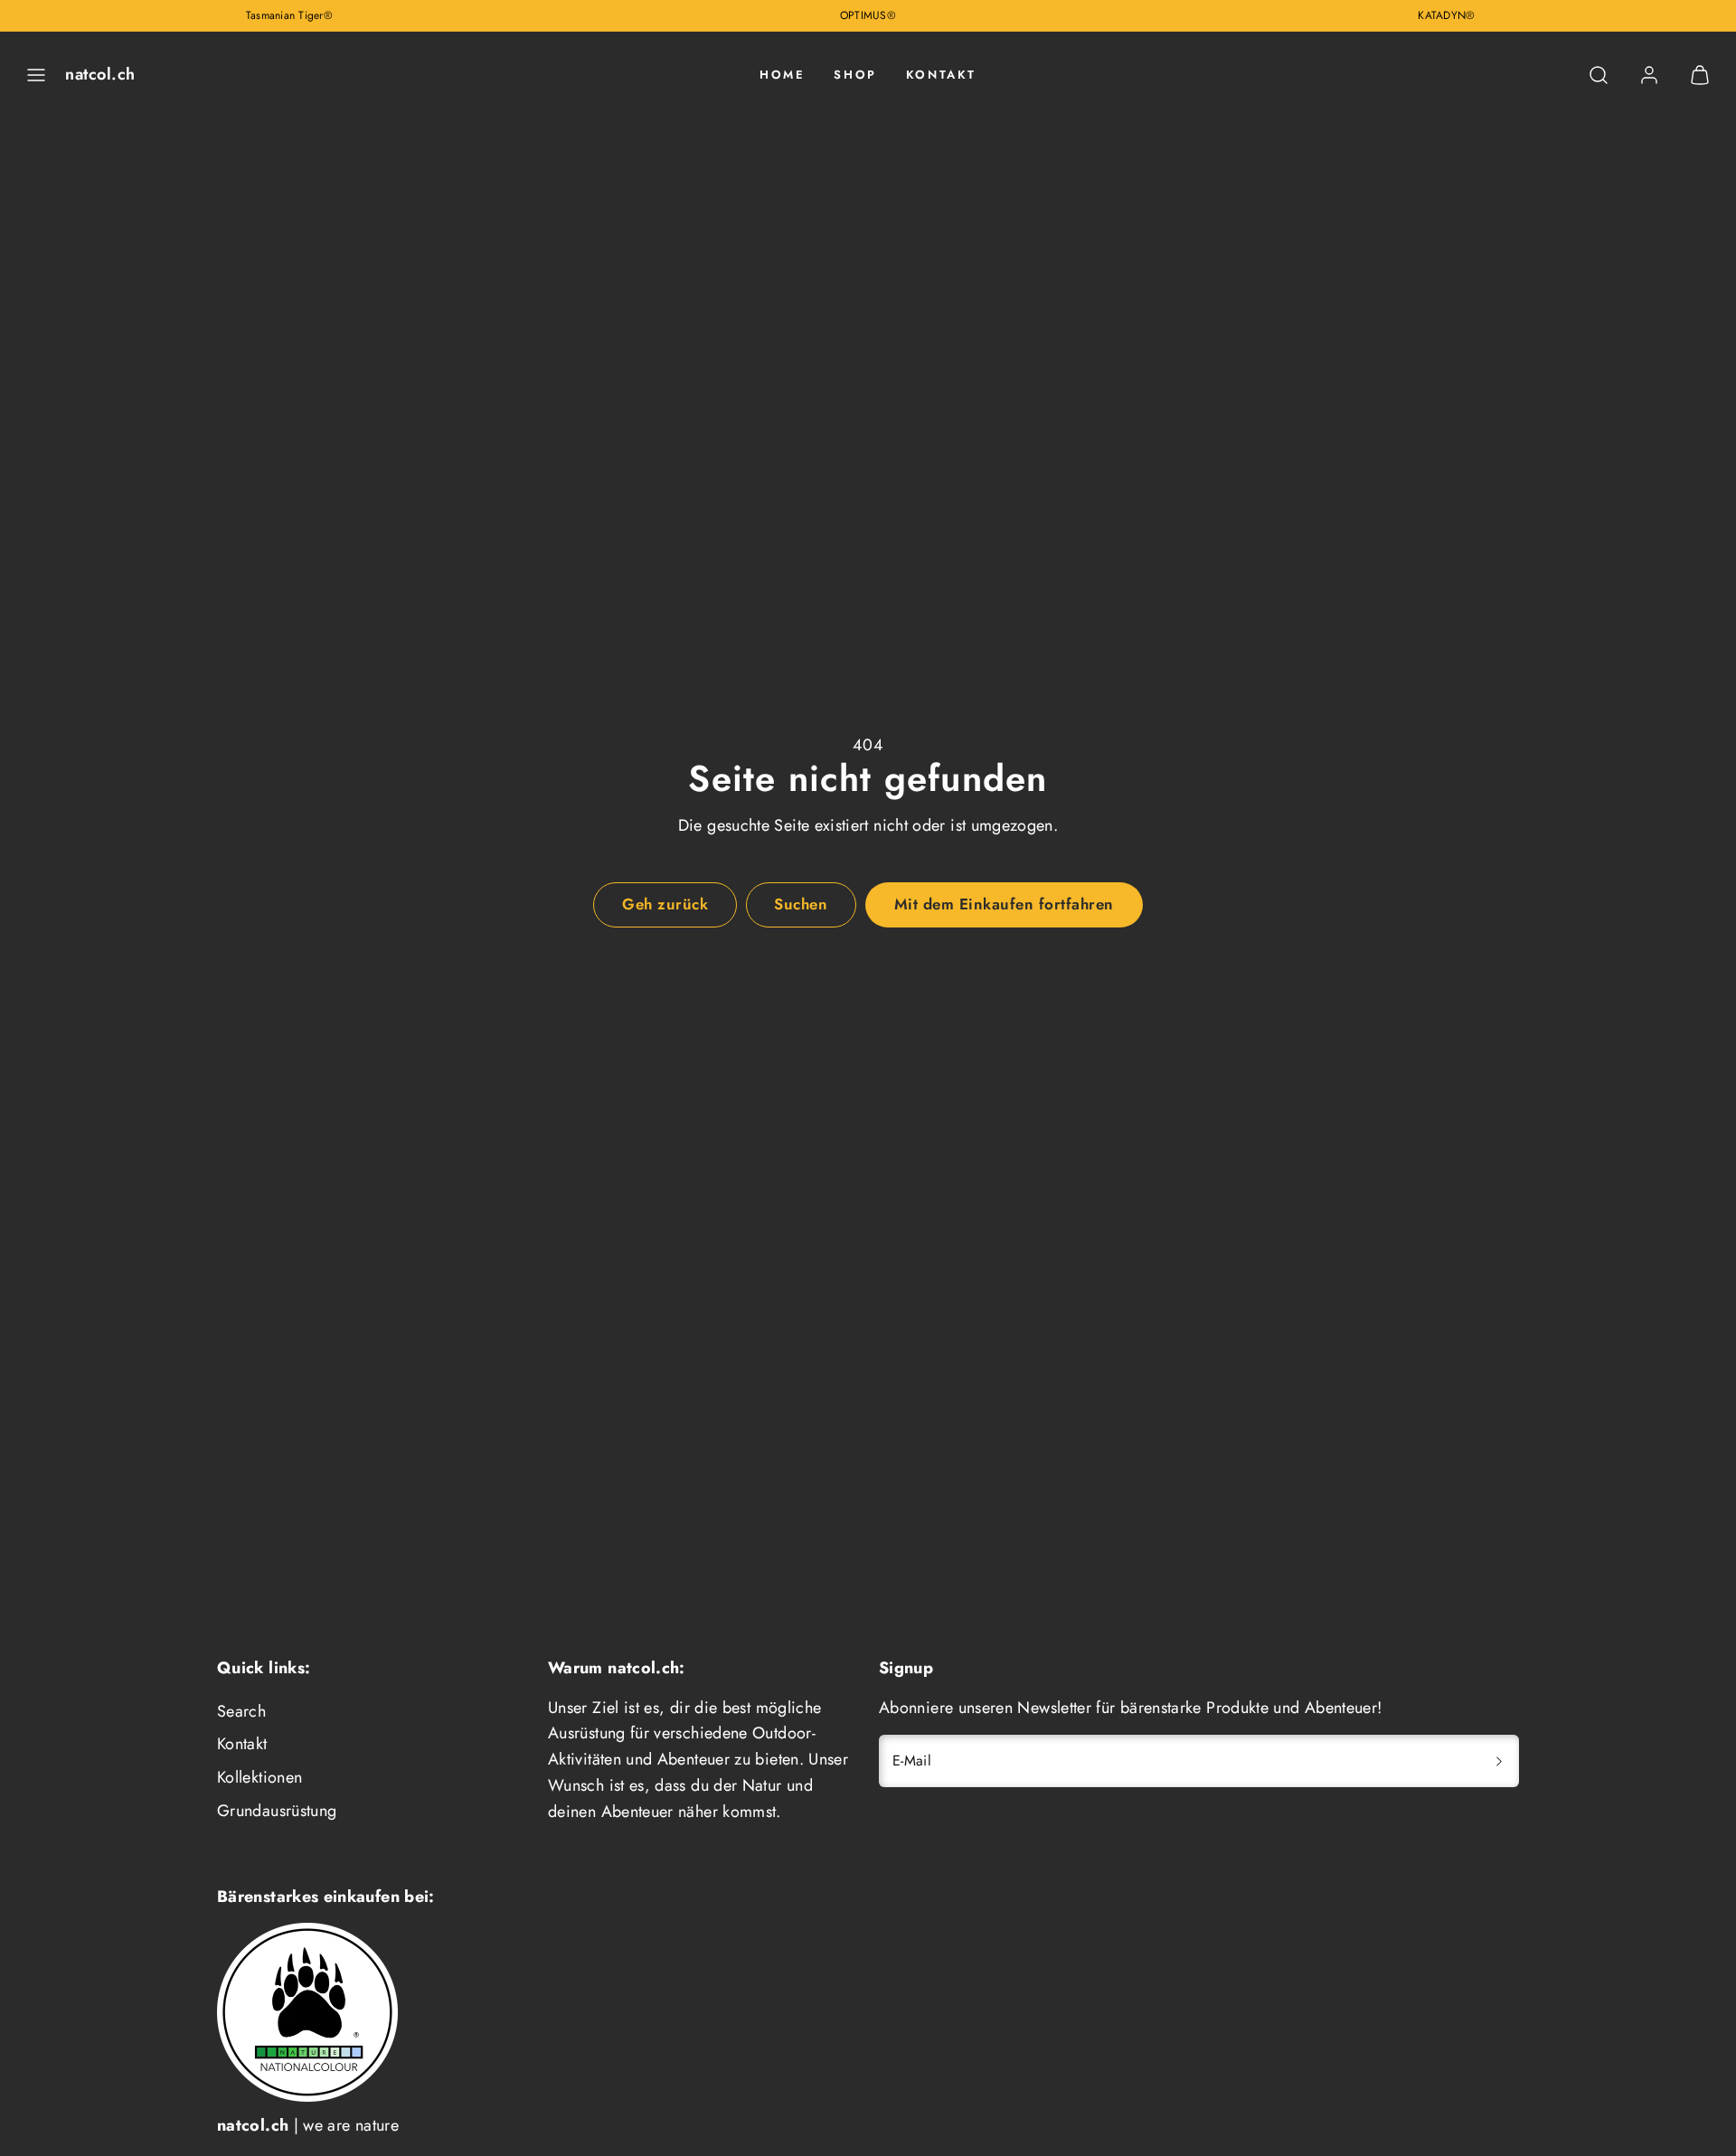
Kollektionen (259, 1777)
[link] (1649, 75)
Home (782, 75)
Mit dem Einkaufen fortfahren (1004, 904)
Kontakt (941, 75)
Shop (855, 75)
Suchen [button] (801, 904)
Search (241, 1711)
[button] (36, 75)
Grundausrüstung (277, 1811)
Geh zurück (665, 904)
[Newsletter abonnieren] (1499, 1761)
